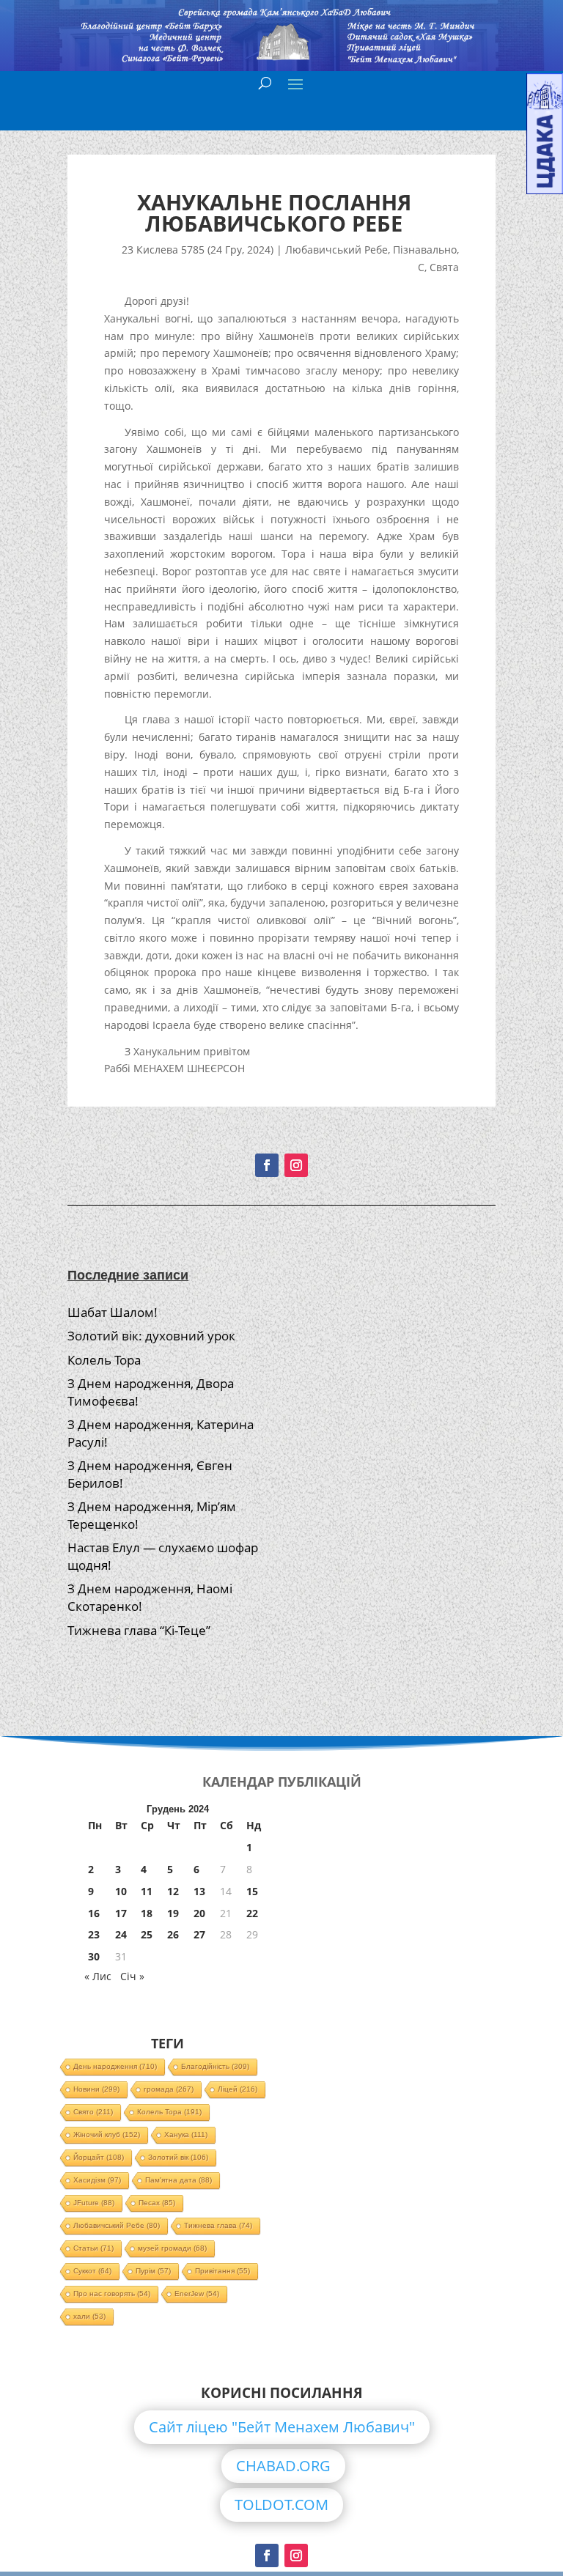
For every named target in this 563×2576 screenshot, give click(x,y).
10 (121, 1891)
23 (94, 1934)
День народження (115, 2066)
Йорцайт (99, 2157)
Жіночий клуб (107, 2134)
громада (169, 2089)
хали (89, 2316)
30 (94, 1956)
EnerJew (197, 2293)
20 (199, 1913)
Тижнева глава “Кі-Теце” (139, 1630)
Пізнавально (425, 250)
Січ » (132, 1976)
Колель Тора (104, 1360)
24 (121, 1934)
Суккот (92, 2271)
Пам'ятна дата (179, 2180)
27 (199, 1934)
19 (173, 1913)
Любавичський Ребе (336, 250)
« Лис (98, 1976)
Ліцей (238, 2089)
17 (121, 1913)
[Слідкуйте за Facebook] (267, 1165)
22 (252, 1913)
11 (147, 1891)
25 (147, 1934)
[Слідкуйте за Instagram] (296, 1165)
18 (147, 1913)
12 (173, 1891)
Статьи (93, 2248)
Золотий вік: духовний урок (151, 1336)
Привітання (222, 2271)
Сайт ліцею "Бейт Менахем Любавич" (282, 2427)
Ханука (186, 2134)
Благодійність (215, 2066)
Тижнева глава (218, 2225)
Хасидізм (97, 2180)
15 (252, 1891)
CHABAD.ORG (283, 2466)
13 (199, 1891)
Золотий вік (178, 2157)
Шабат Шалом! (113, 1312)
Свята (444, 267)
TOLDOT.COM (281, 2505)
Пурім (153, 2271)
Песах (157, 2203)
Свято (93, 2112)
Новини (96, 2089)
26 (173, 1934)
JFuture (94, 2203)
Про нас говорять (112, 2293)
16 (94, 1913)
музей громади (172, 2248)
